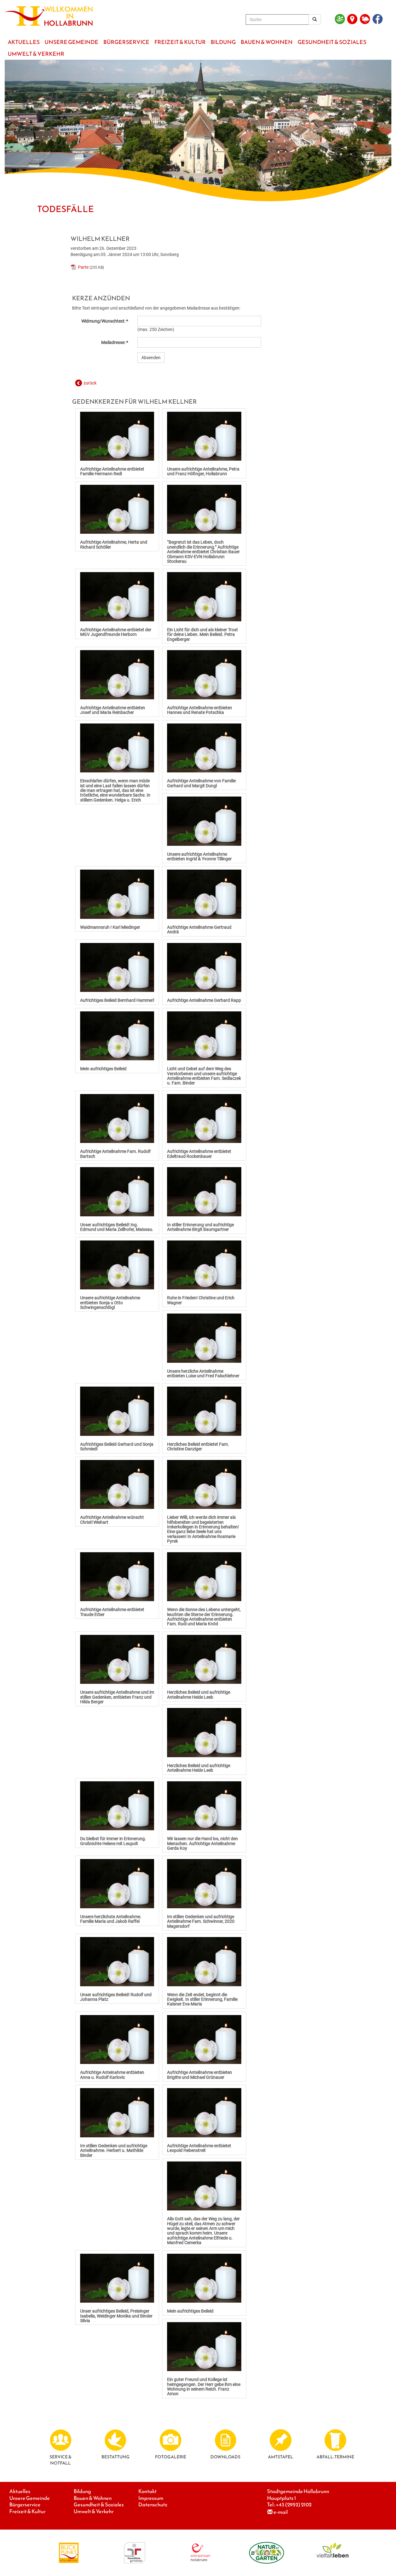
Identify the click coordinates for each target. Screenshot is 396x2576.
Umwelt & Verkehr (94, 2511)
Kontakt (147, 2491)
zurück (90, 383)
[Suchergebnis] (315, 20)
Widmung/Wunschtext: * (105, 321)
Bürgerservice (25, 2505)
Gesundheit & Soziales (99, 2505)
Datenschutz (153, 2505)
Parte (83, 267)
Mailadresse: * (115, 342)
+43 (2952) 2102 (294, 2505)
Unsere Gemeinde (30, 2498)
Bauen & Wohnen (93, 2498)
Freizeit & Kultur (27, 2511)
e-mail (281, 2512)
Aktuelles (20, 2491)
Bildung (82, 2491)
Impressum (151, 2498)
